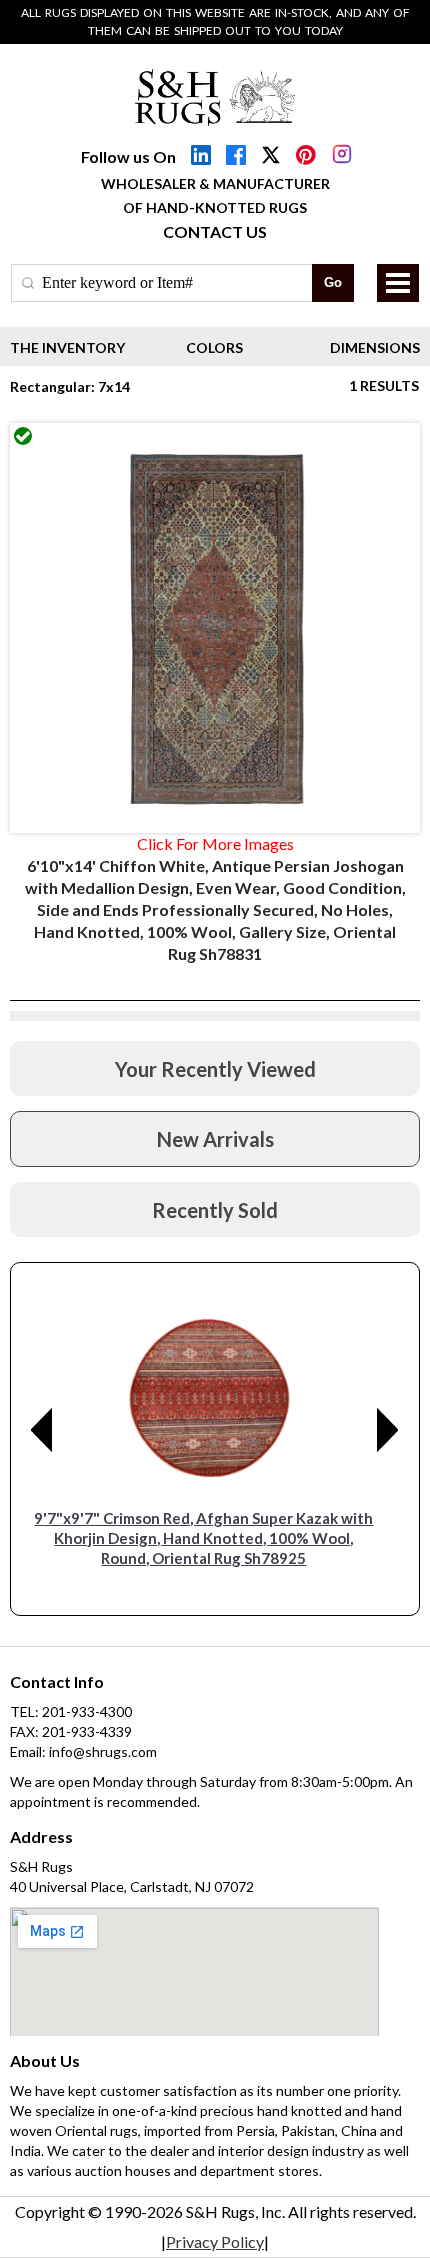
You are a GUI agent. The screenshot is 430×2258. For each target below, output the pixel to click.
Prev (42, 1430)
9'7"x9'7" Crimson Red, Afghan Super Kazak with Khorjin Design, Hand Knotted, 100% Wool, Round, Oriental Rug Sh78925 (203, 1538)
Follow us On (128, 156)
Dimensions (375, 347)
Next (388, 1430)
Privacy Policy (215, 2241)
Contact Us (215, 231)
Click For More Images (215, 843)
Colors (214, 347)
